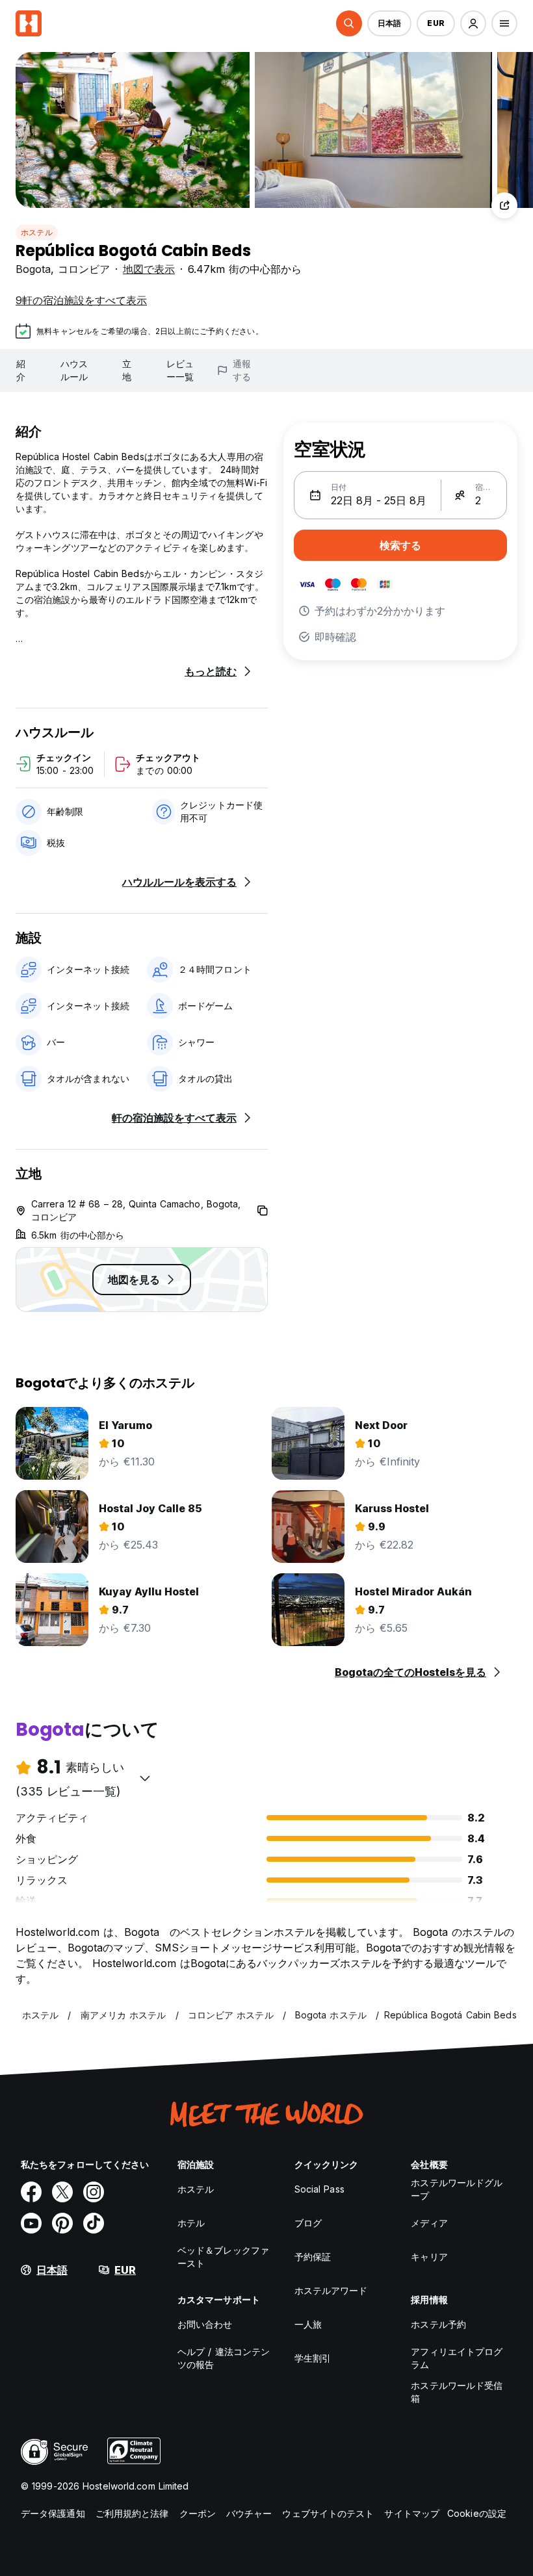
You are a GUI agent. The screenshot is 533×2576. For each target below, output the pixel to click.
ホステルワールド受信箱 (457, 2392)
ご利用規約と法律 (132, 2513)
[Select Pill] (349, 23)
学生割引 (313, 2358)
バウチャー (249, 2513)
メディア (429, 2223)
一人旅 (308, 2324)
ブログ (308, 2223)
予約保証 (313, 2257)
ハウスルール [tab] (74, 370)
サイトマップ (412, 2513)
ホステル (37, 232)
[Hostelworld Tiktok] (94, 2223)
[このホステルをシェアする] (504, 205)
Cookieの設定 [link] (477, 2513)
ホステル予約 (438, 2324)
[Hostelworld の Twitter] (62, 2192)
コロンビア (84, 269)
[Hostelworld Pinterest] (62, 2223)
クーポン (198, 2513)
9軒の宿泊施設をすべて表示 (81, 300)
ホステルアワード (331, 2290)
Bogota (33, 269)
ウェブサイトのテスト (328, 2513)
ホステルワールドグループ (457, 2189)
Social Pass (319, 2189)
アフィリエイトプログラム (457, 2358)
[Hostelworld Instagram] (94, 2192)
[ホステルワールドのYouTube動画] (31, 2223)
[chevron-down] (145, 1778)
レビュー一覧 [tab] (180, 370)
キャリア (429, 2257)
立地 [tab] (127, 370)
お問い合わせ (205, 2324)
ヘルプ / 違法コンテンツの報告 (224, 2358)
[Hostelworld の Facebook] (31, 2192)
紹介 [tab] (21, 370)
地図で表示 (149, 269)
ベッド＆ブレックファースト (223, 2257)
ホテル (191, 2223)
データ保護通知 (53, 2513)
